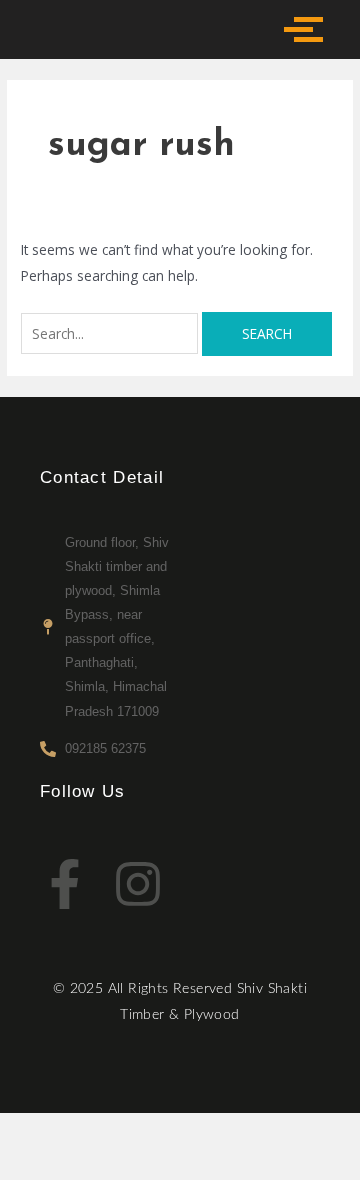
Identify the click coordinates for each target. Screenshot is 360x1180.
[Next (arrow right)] (124, 1165)
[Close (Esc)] (292, 1132)
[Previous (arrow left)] (40, 1165)
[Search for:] (111, 333)
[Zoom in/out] (40, 1132)
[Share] (208, 1132)
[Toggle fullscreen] (124, 1132)
